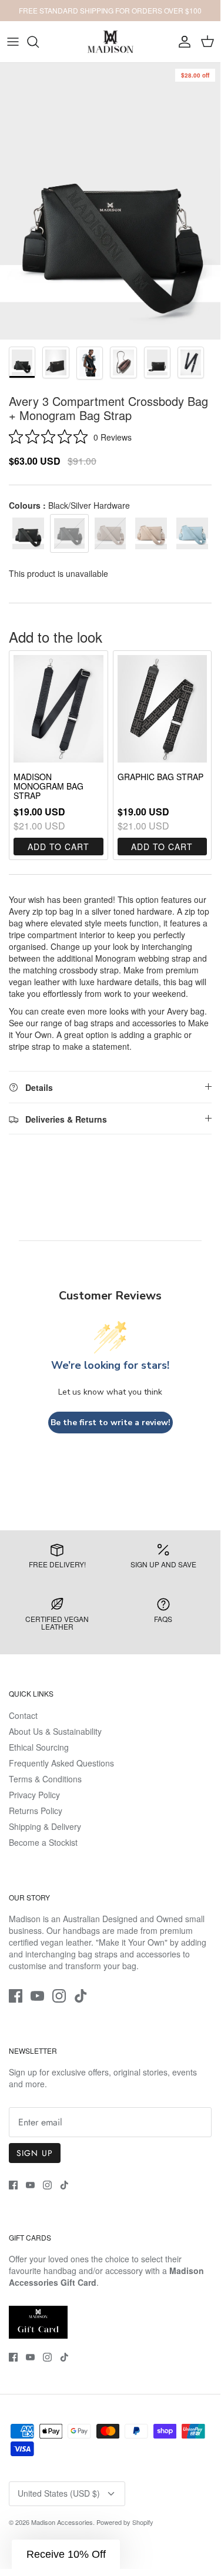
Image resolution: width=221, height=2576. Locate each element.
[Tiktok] (81, 1996)
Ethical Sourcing (39, 1747)
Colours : (69, 505)
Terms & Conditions (45, 1779)
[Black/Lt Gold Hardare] (28, 533)
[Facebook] (16, 1996)
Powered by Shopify (125, 2522)
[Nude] (151, 533)
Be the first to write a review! (110, 1423)
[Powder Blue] (192, 533)
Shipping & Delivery (45, 1826)
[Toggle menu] (13, 42)
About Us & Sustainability (55, 1731)
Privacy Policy (34, 1795)
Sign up (35, 2153)
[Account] (182, 42)
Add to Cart (58, 847)
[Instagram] (59, 1996)
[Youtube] (37, 1996)
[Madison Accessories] (110, 42)
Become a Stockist (43, 1842)
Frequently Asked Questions (61, 1763)
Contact (23, 1715)
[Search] (39, 42)
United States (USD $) (59, 2493)
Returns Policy (36, 1811)
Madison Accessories (62, 2522)
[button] (66, 2554)
